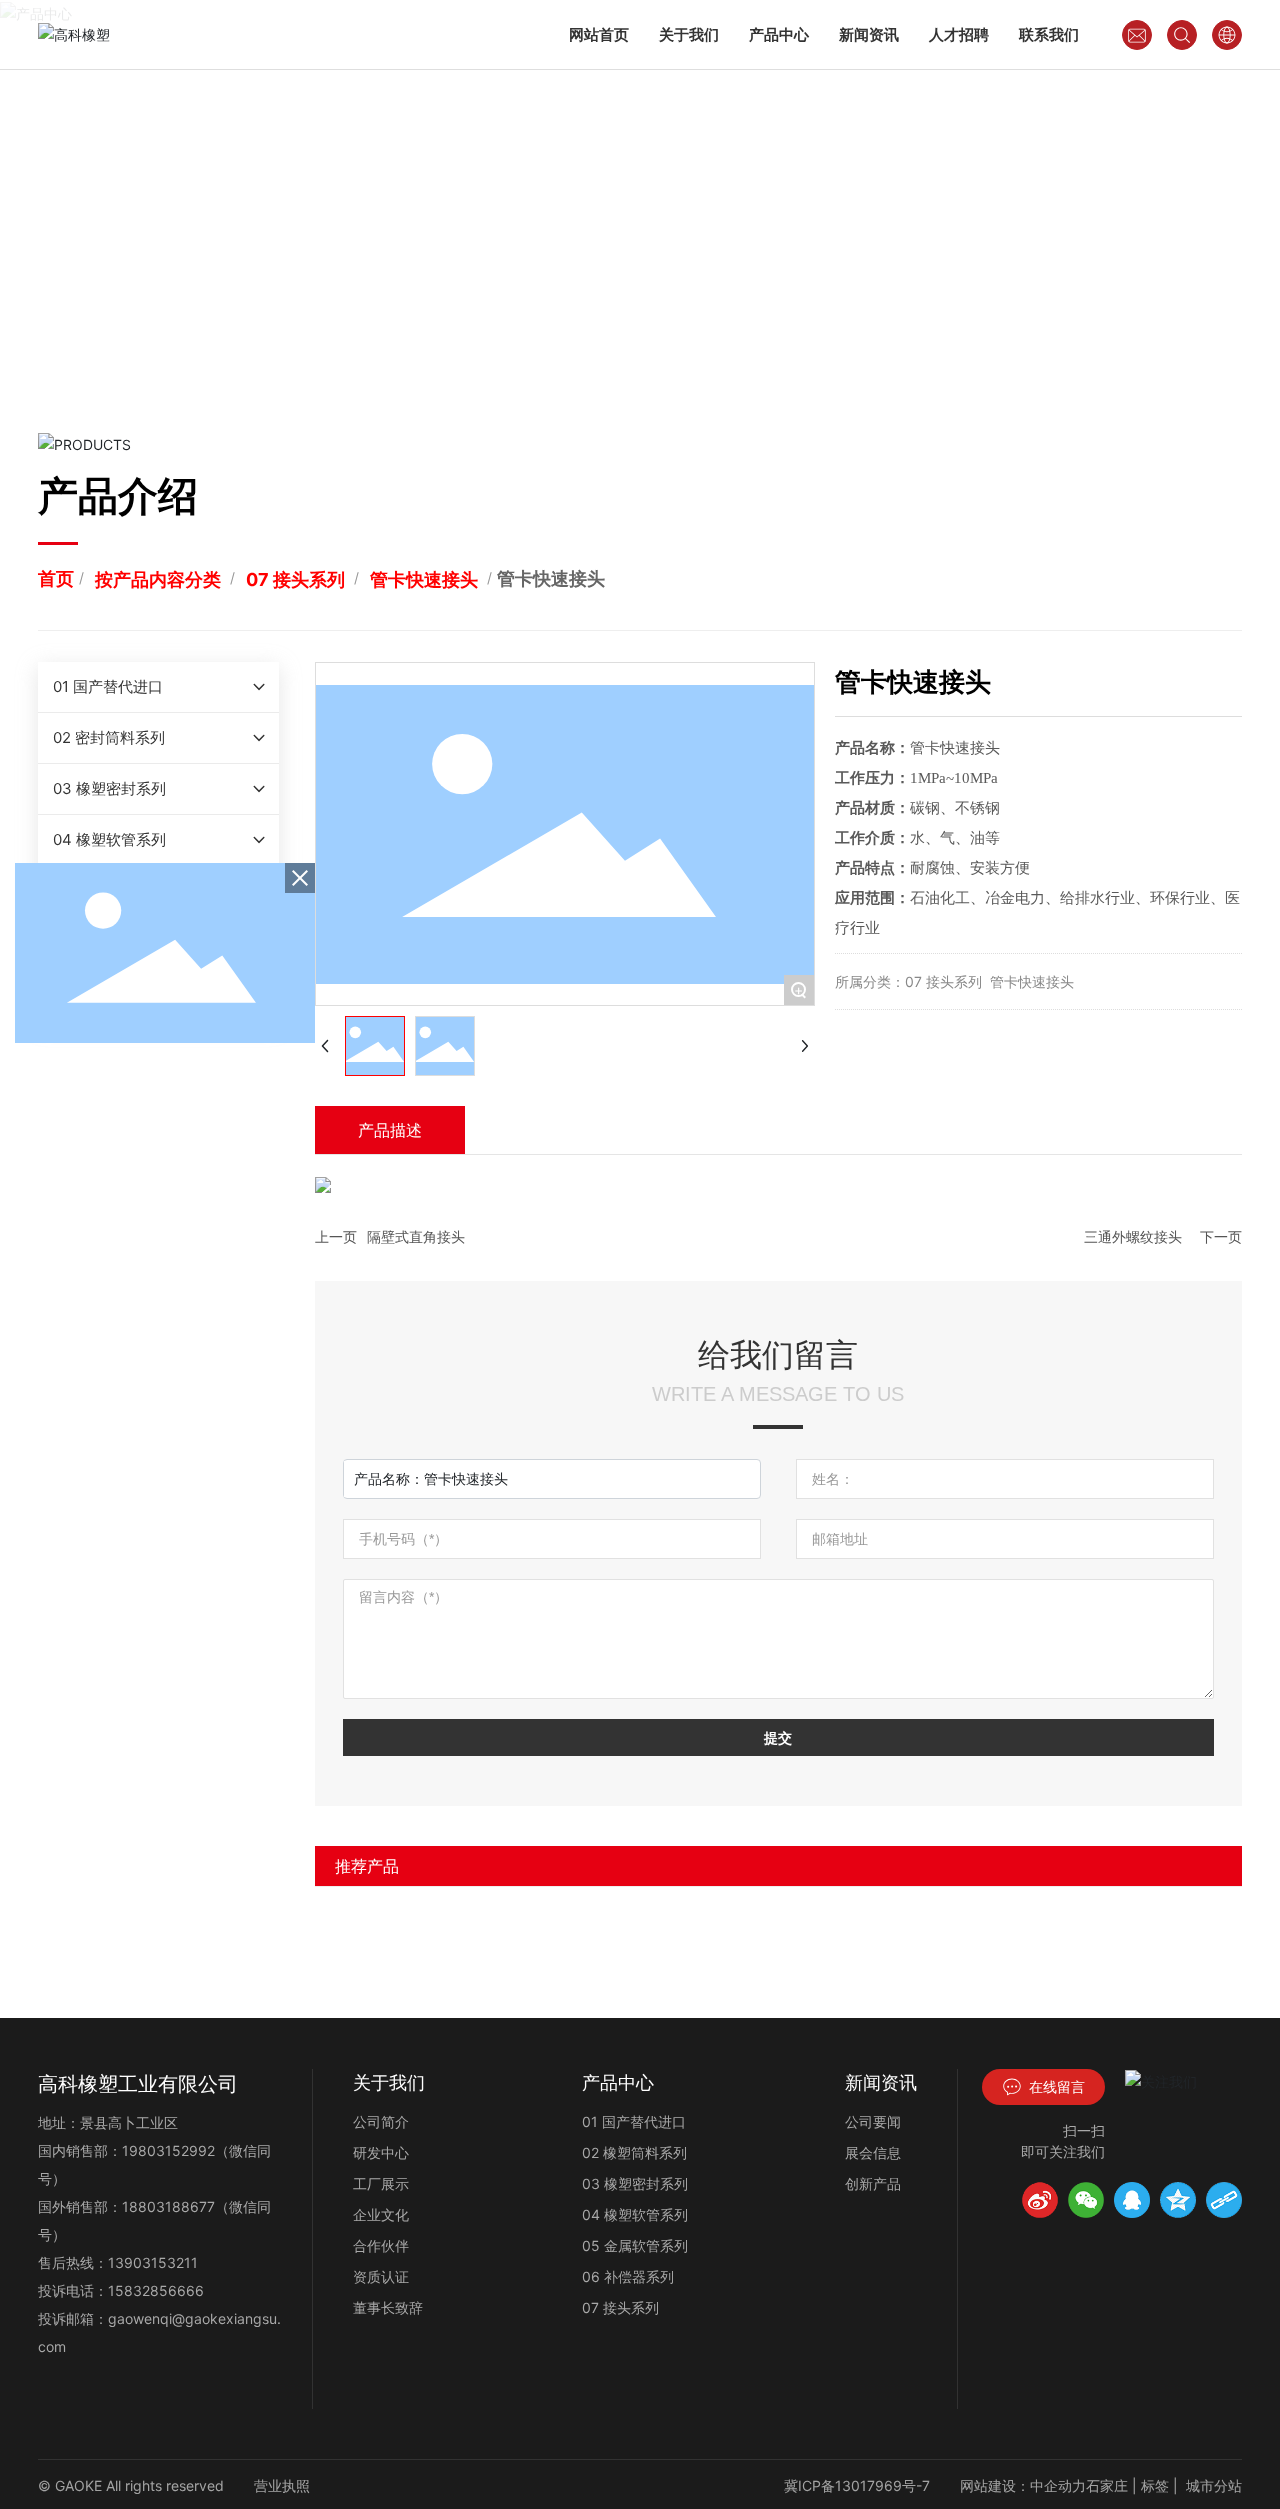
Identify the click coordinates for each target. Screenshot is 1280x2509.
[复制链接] (1224, 2200)
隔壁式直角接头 (416, 1236)
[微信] (1086, 2200)
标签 (1155, 2485)
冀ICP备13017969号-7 (857, 2485)
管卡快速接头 (424, 579)
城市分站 (1214, 2485)
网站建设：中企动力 (1023, 2485)
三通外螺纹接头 (1133, 1236)
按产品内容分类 (158, 579)
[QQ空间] (1178, 2200)
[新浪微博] (1040, 2200)
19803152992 (168, 2150)
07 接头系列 (295, 579)
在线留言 (1055, 2086)
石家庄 (1107, 2485)
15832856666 (156, 2290)
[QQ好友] (1132, 2200)
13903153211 (153, 2262)
